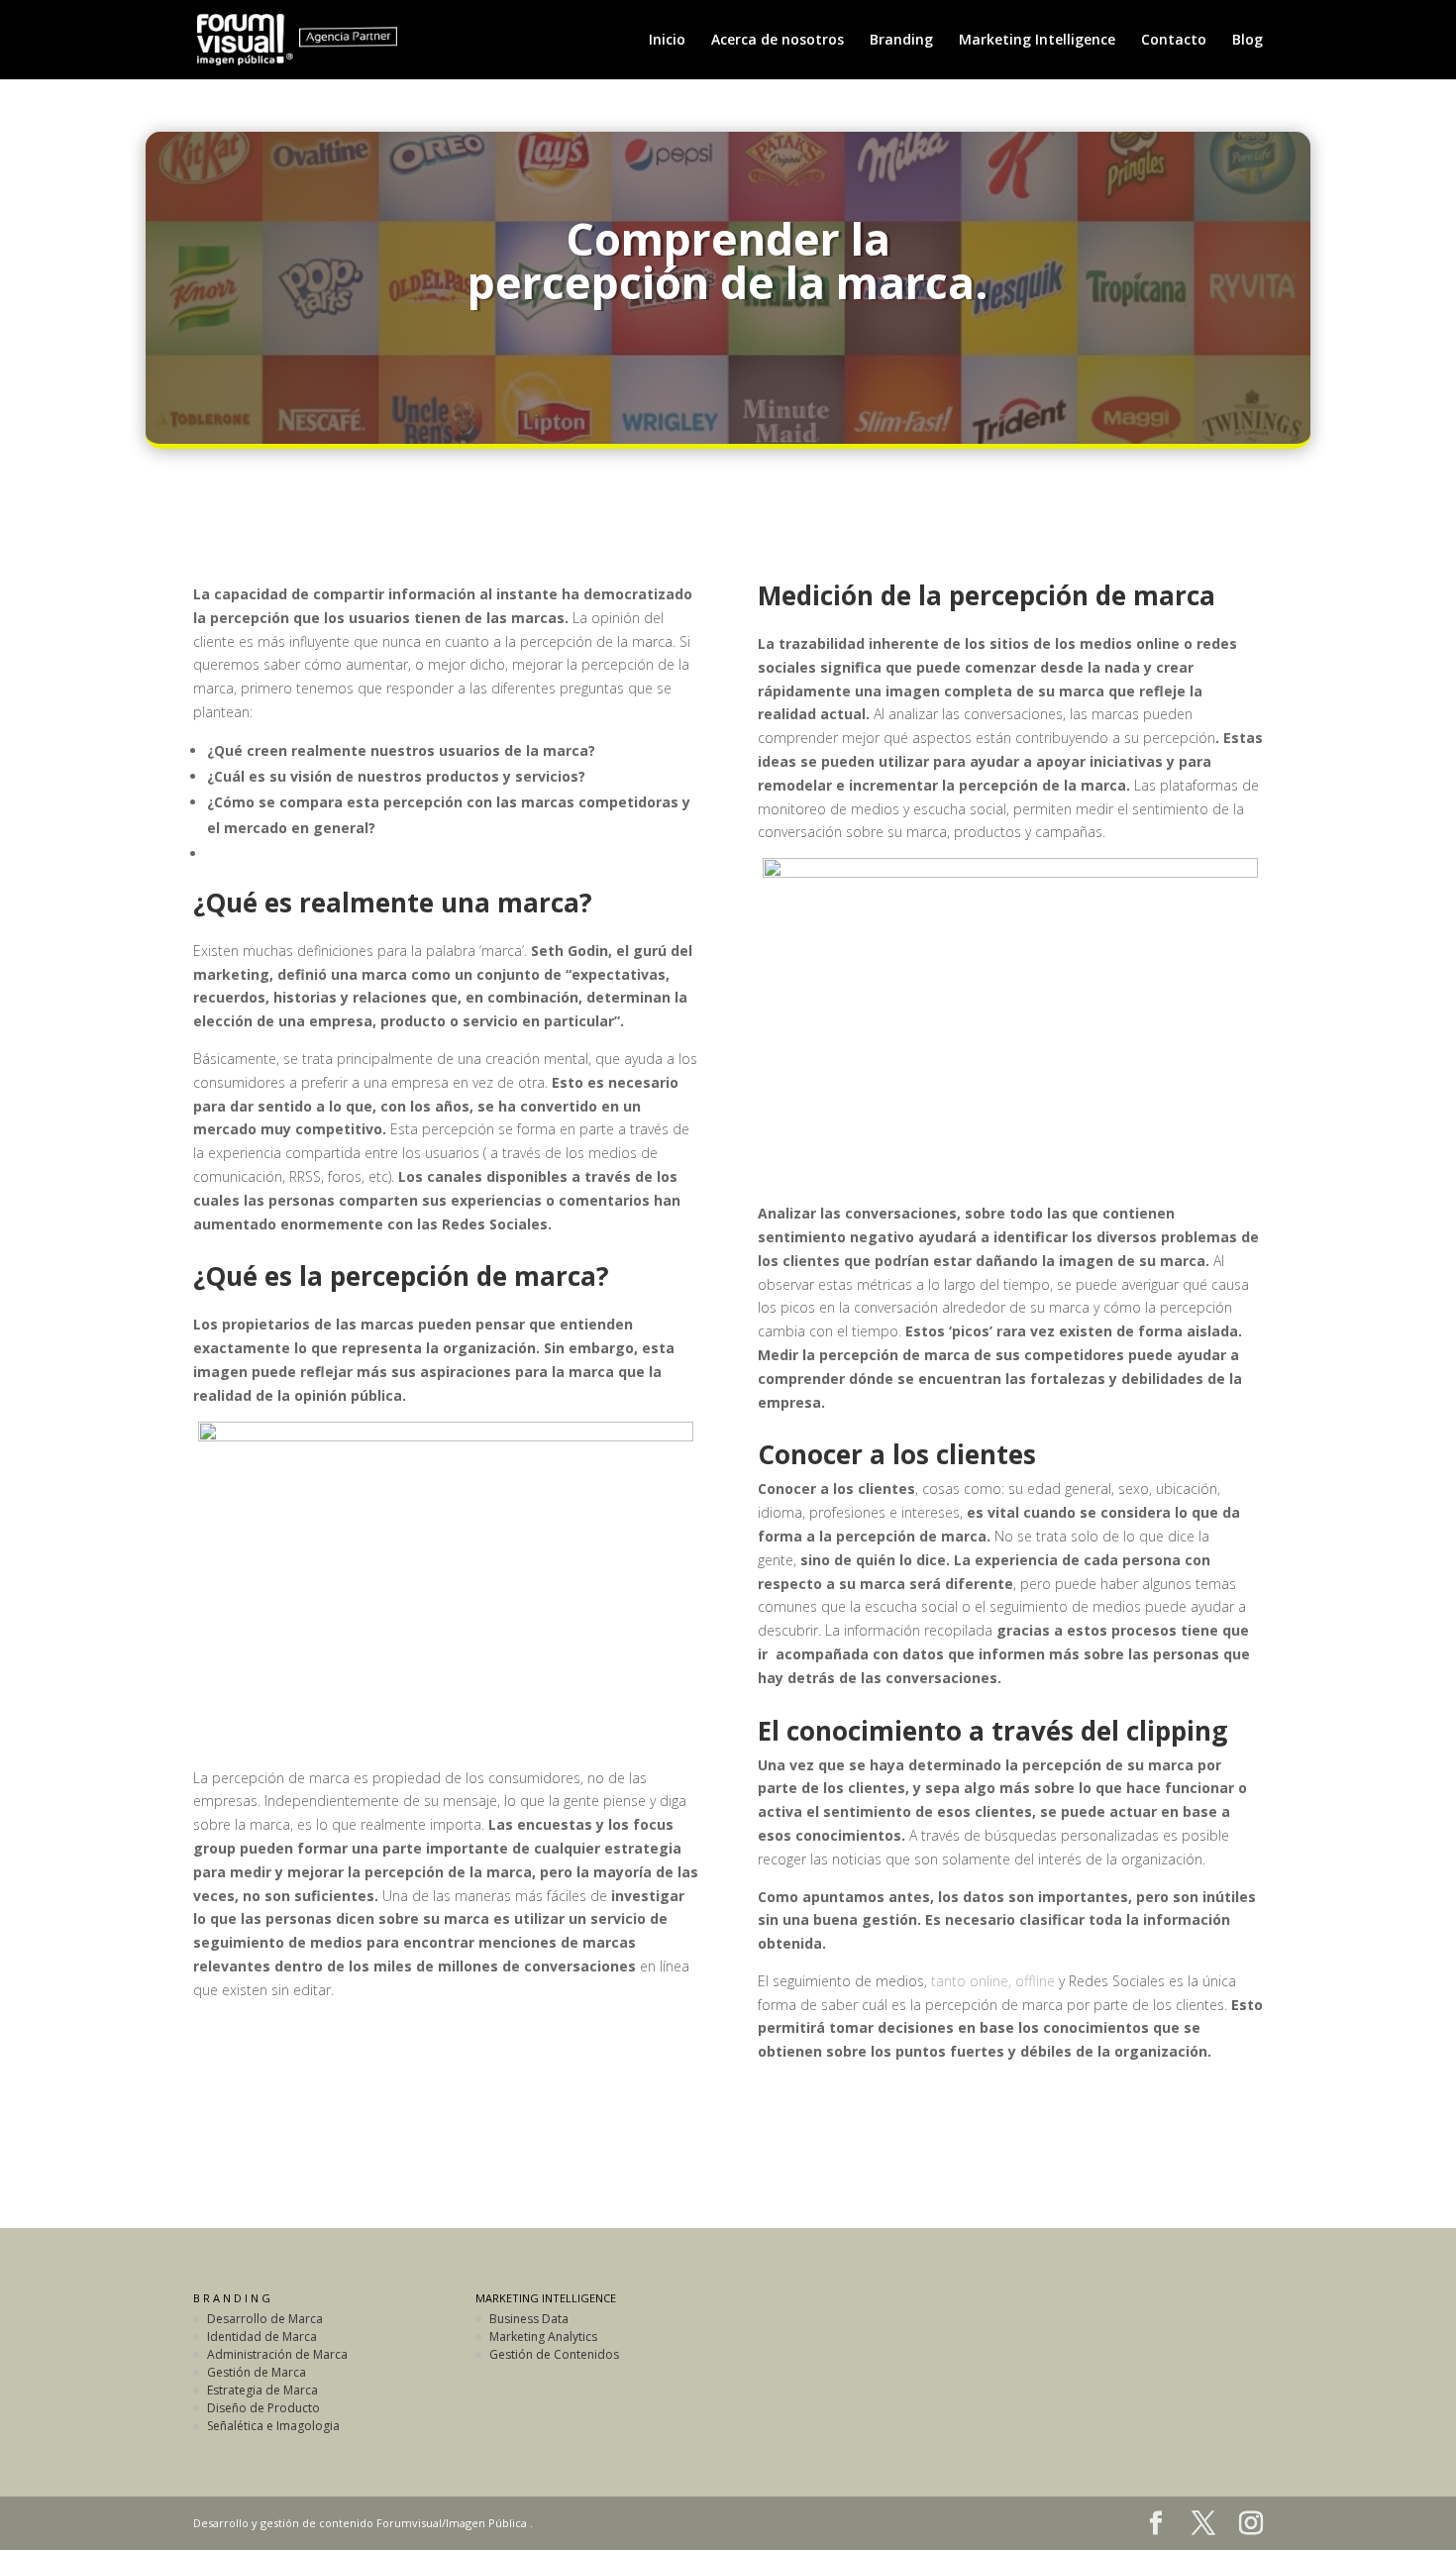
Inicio (667, 41)
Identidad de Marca (262, 2337)
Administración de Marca (277, 2354)
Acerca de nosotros (778, 41)
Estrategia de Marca (262, 2390)
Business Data (529, 2319)
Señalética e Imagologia (273, 2426)
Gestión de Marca (257, 2372)
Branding (901, 41)
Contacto (1174, 41)
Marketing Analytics (543, 2337)
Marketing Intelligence (1037, 41)
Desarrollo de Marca (265, 2319)
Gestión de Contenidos (554, 2354)
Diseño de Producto (263, 2408)
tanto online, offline (993, 1981)
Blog (1248, 41)
